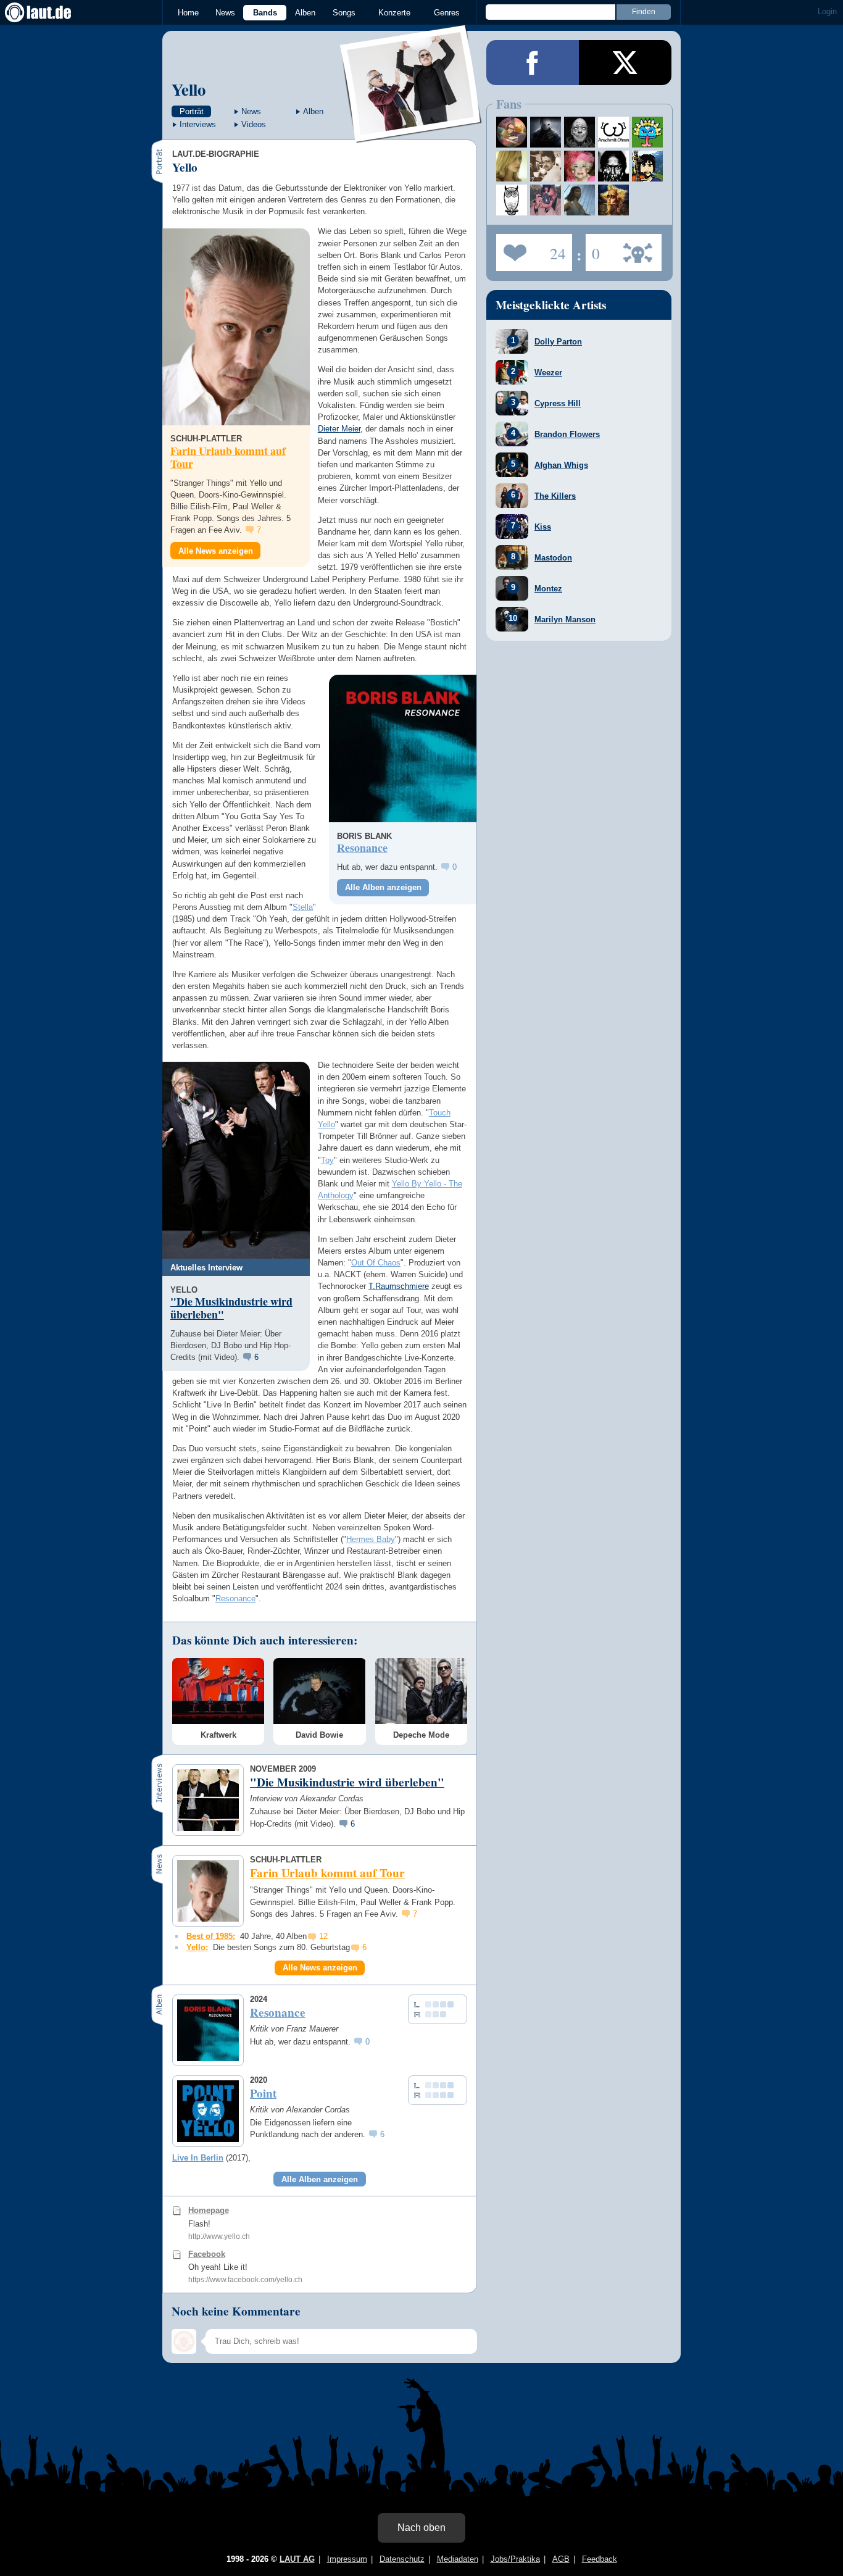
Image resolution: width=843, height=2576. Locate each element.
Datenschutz (402, 2559)
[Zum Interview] (236, 1160)
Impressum (347, 2559)
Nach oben (421, 2528)
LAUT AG (297, 2559)
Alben (305, 13)
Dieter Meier (339, 429)
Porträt (192, 111)
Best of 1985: (211, 1936)
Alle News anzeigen (216, 551)
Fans (531, 249)
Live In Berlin (198, 2158)
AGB (561, 2559)
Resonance (235, 1599)
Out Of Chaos (376, 1263)
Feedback (600, 2559)
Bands (265, 13)
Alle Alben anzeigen (383, 887)
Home (188, 13)
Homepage (209, 2210)
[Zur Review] (403, 748)
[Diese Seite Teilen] (533, 63)
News (225, 13)
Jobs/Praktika (515, 2559)
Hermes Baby (371, 1539)
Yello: (197, 1947)
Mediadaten (458, 2559)
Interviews (198, 124)
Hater (593, 249)
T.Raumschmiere (399, 1286)
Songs (344, 13)
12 (323, 1936)
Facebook (207, 2254)
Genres (447, 13)
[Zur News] (236, 327)
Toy (327, 1160)
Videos (254, 124)
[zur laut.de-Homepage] (49, 12)
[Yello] (411, 135)
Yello (189, 89)
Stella (303, 907)
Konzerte (394, 13)
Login (827, 11)
